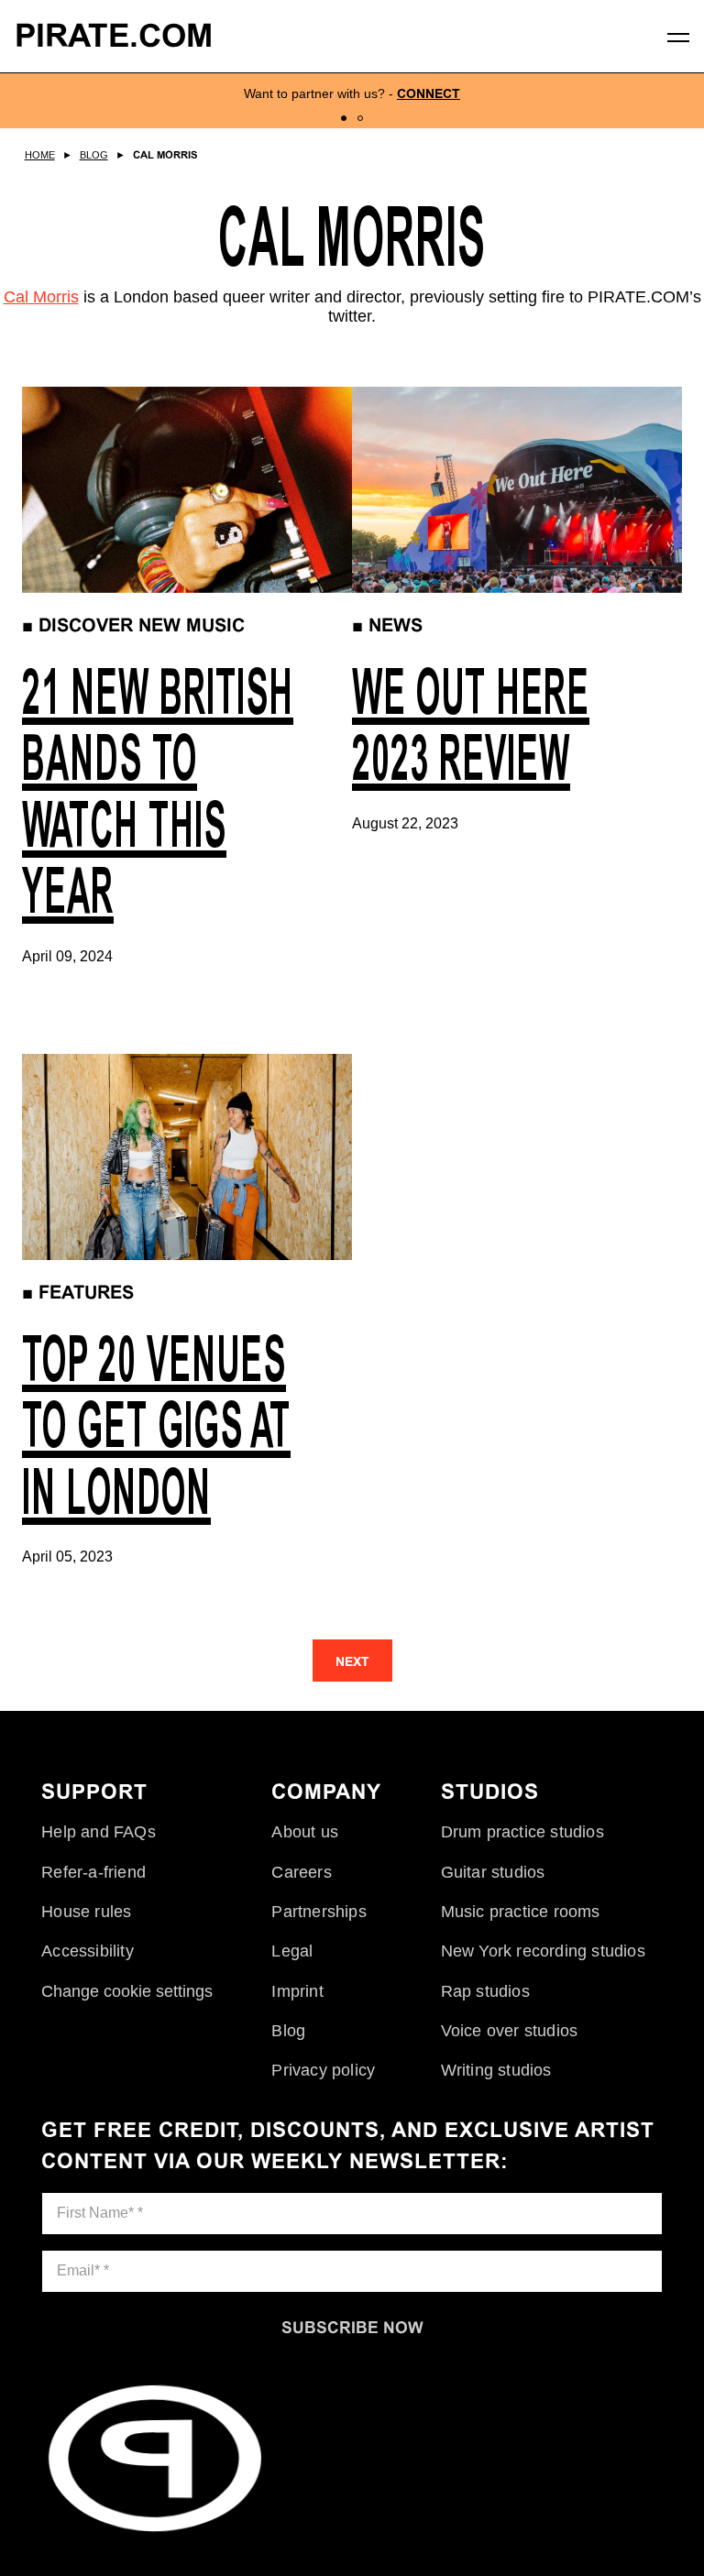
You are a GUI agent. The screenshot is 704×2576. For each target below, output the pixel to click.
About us (305, 1832)
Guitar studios (493, 1872)
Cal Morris (165, 155)
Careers (301, 1872)
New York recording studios (543, 1951)
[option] (352, 101)
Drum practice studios (522, 1832)
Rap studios (485, 1991)
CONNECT (429, 93)
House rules (86, 1912)
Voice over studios (510, 2031)
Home (40, 155)
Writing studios (496, 2070)
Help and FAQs (99, 1832)
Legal (292, 1951)
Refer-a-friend (93, 1872)
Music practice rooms (521, 1912)
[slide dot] (344, 118)
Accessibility (88, 1951)
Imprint (297, 1991)
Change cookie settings (127, 1991)
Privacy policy (323, 2070)
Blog (94, 155)
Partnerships (319, 1912)
